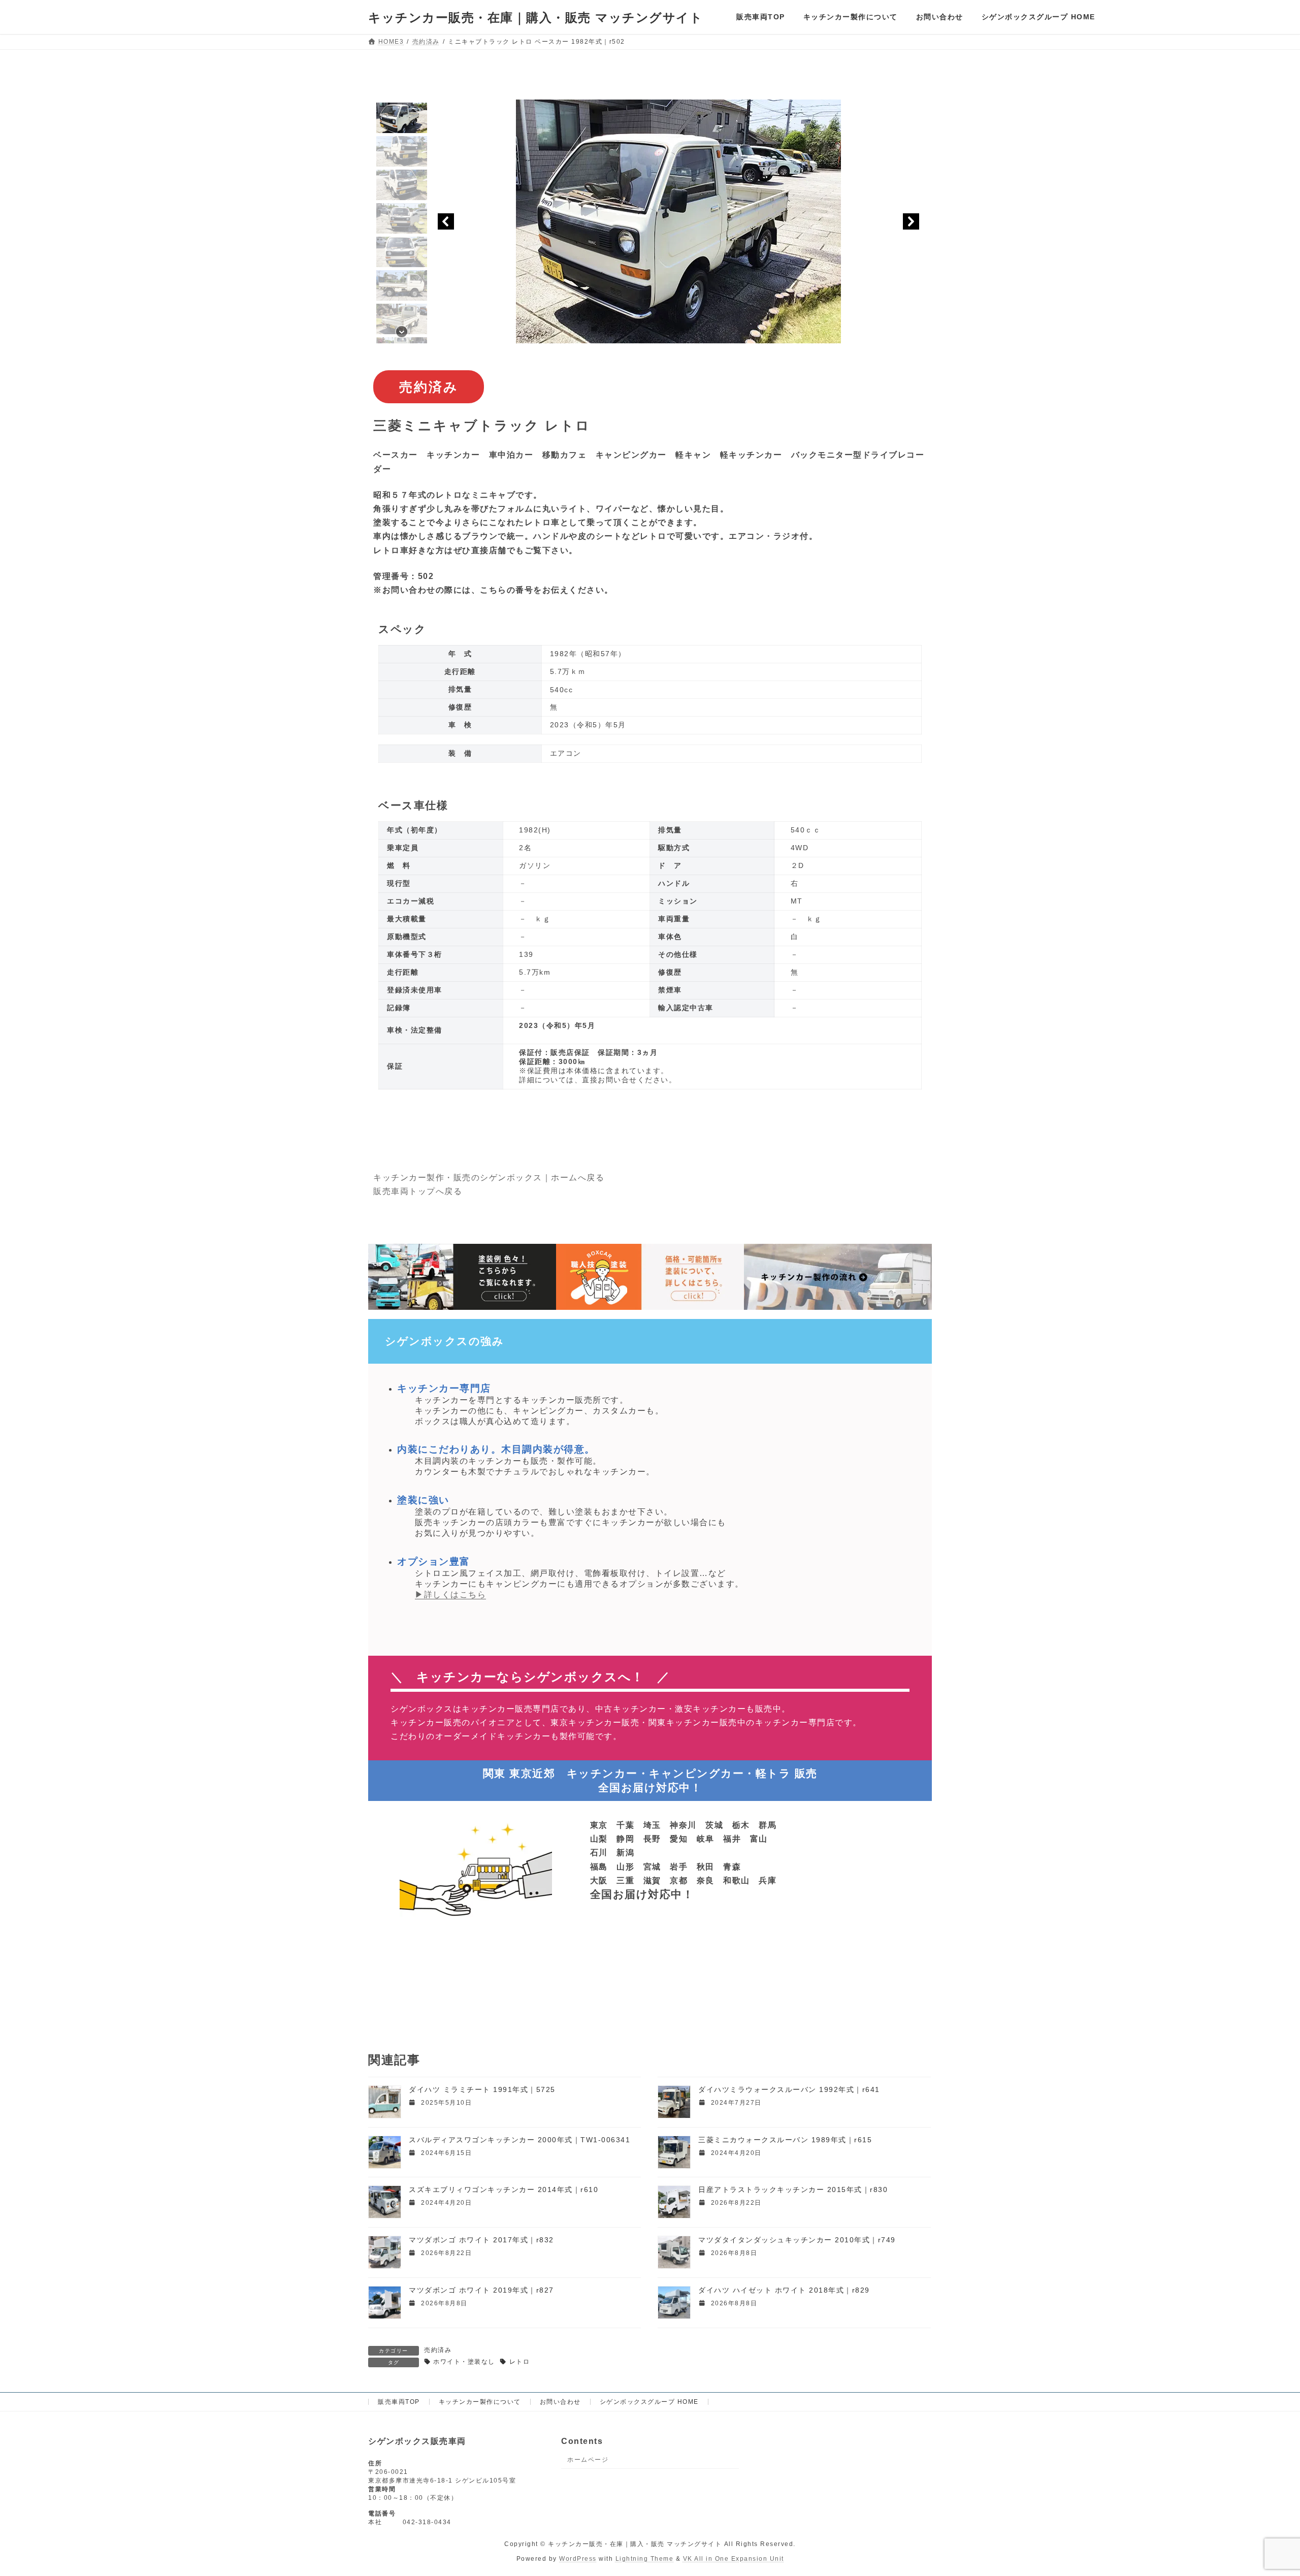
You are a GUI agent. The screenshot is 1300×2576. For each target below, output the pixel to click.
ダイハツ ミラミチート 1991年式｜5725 (482, 2089)
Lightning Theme (645, 2559)
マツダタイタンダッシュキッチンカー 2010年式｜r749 (797, 2240)
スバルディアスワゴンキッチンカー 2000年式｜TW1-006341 (519, 2140)
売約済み (438, 2350)
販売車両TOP (399, 2402)
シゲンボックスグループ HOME (649, 2402)
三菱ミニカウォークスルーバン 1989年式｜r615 (785, 2140)
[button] (402, 118)
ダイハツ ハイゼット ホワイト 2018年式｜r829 (784, 2290)
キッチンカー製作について (480, 2402)
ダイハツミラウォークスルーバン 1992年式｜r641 (789, 2089)
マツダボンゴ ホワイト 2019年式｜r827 (481, 2290)
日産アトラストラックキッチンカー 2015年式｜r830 (793, 2189)
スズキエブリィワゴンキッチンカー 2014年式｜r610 (503, 2189)
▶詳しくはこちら (450, 1595)
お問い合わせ (560, 2402)
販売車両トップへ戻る (418, 1191)
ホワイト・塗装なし (464, 2362)
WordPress (578, 2559)
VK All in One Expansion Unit (734, 2559)
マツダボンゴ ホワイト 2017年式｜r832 (481, 2240)
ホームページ (588, 2460)
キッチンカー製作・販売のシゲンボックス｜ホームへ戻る (489, 1178)
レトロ (519, 2362)
